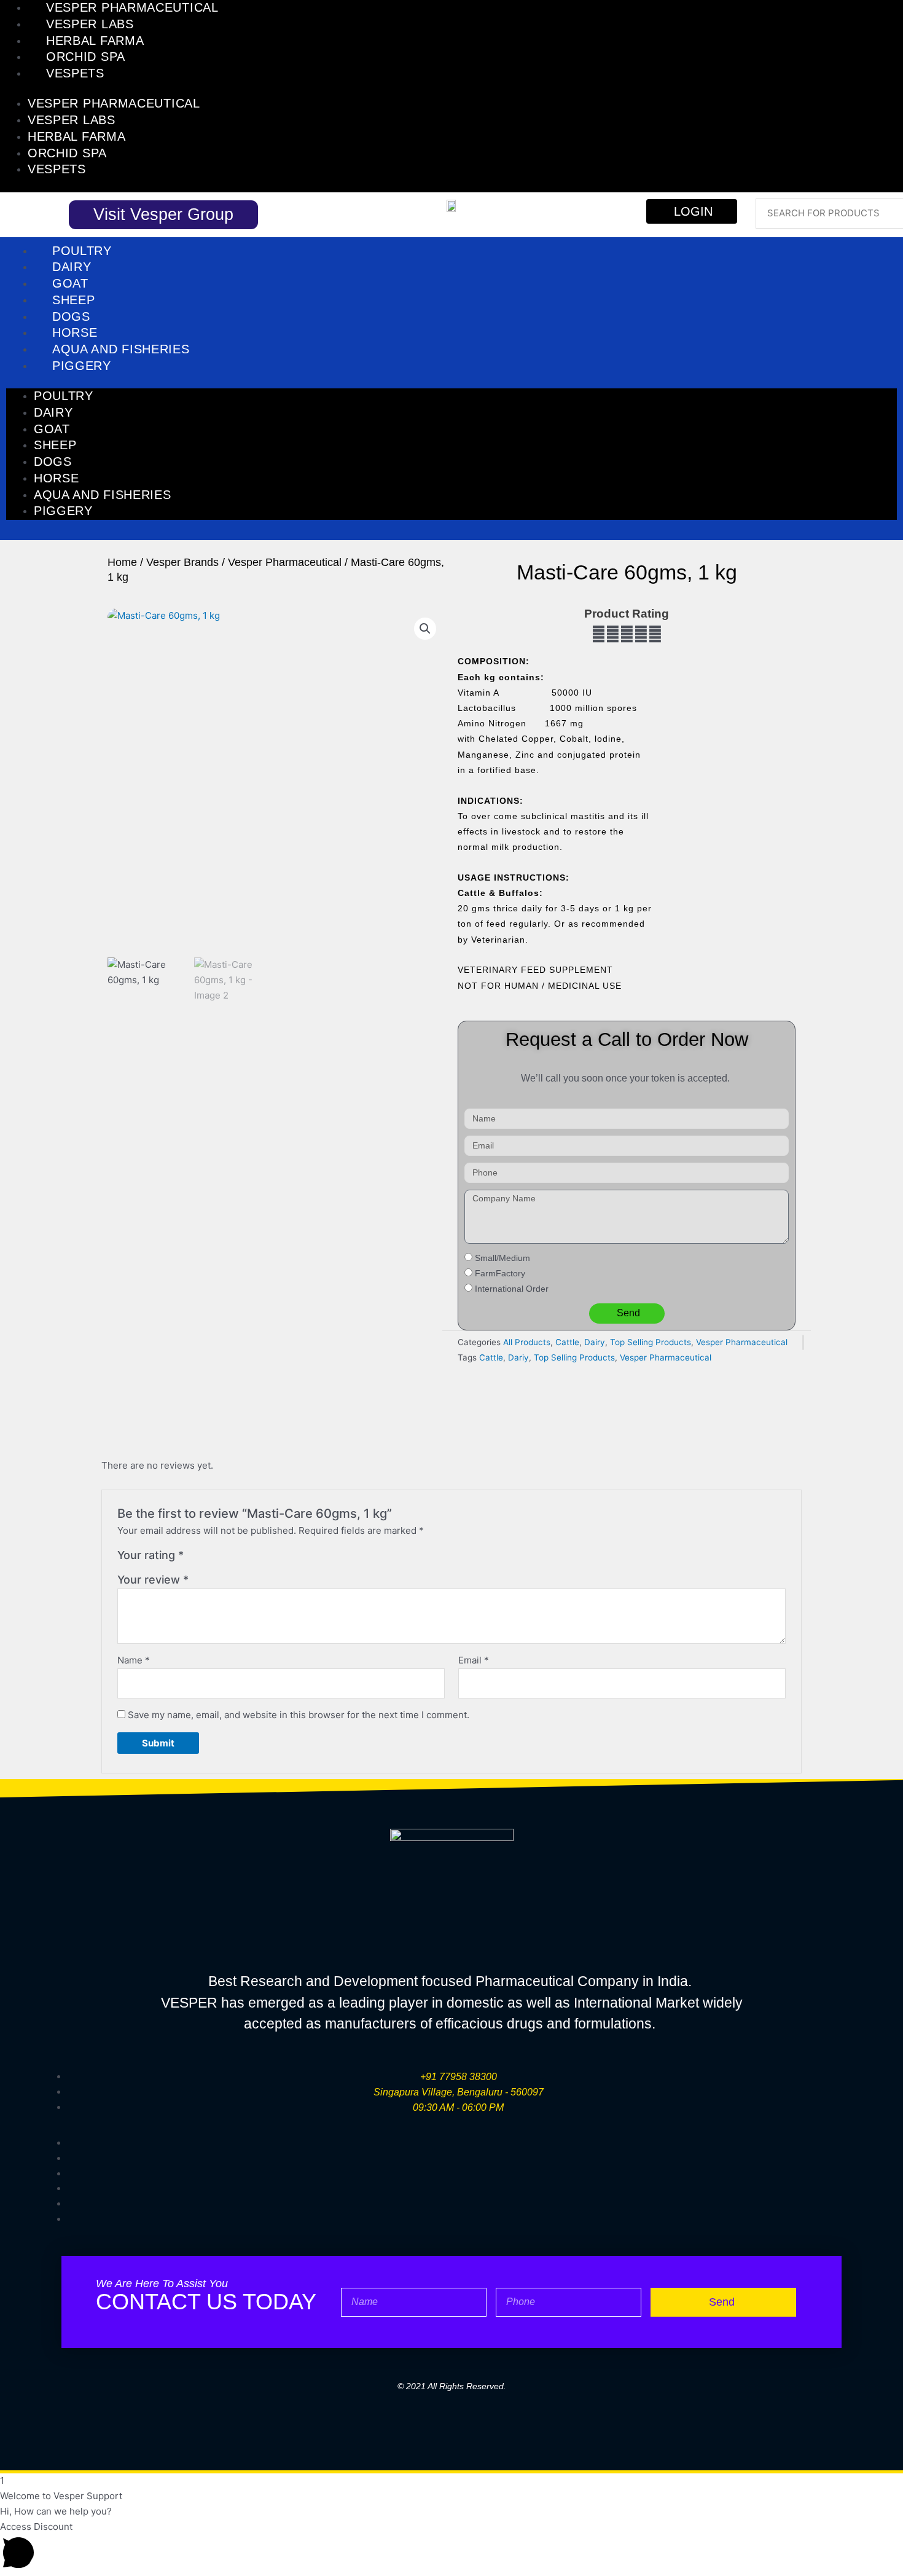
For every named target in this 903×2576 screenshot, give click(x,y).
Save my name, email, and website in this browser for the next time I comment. (299, 1715)
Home (122, 562)
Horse (75, 332)
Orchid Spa (86, 57)
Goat (70, 283)
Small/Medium (502, 1258)
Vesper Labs (90, 24)
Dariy (518, 1357)
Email (474, 1660)
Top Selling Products (651, 1342)
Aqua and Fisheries (121, 349)
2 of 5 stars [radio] (208, 1558)
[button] (425, 629)
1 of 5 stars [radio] (195, 1558)
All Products (527, 1342)
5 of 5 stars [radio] (249, 1558)
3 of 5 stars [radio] (222, 1558)
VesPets (75, 73)
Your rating (150, 1555)
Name (134, 1660)
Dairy (72, 267)
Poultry (82, 251)
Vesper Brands (182, 562)
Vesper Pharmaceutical (132, 7)
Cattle (567, 1342)
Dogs (71, 316)
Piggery (82, 366)
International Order (512, 1289)
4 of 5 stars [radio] (235, 1558)
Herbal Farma (95, 41)
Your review (153, 1580)
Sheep (74, 300)
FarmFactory (500, 1273)
